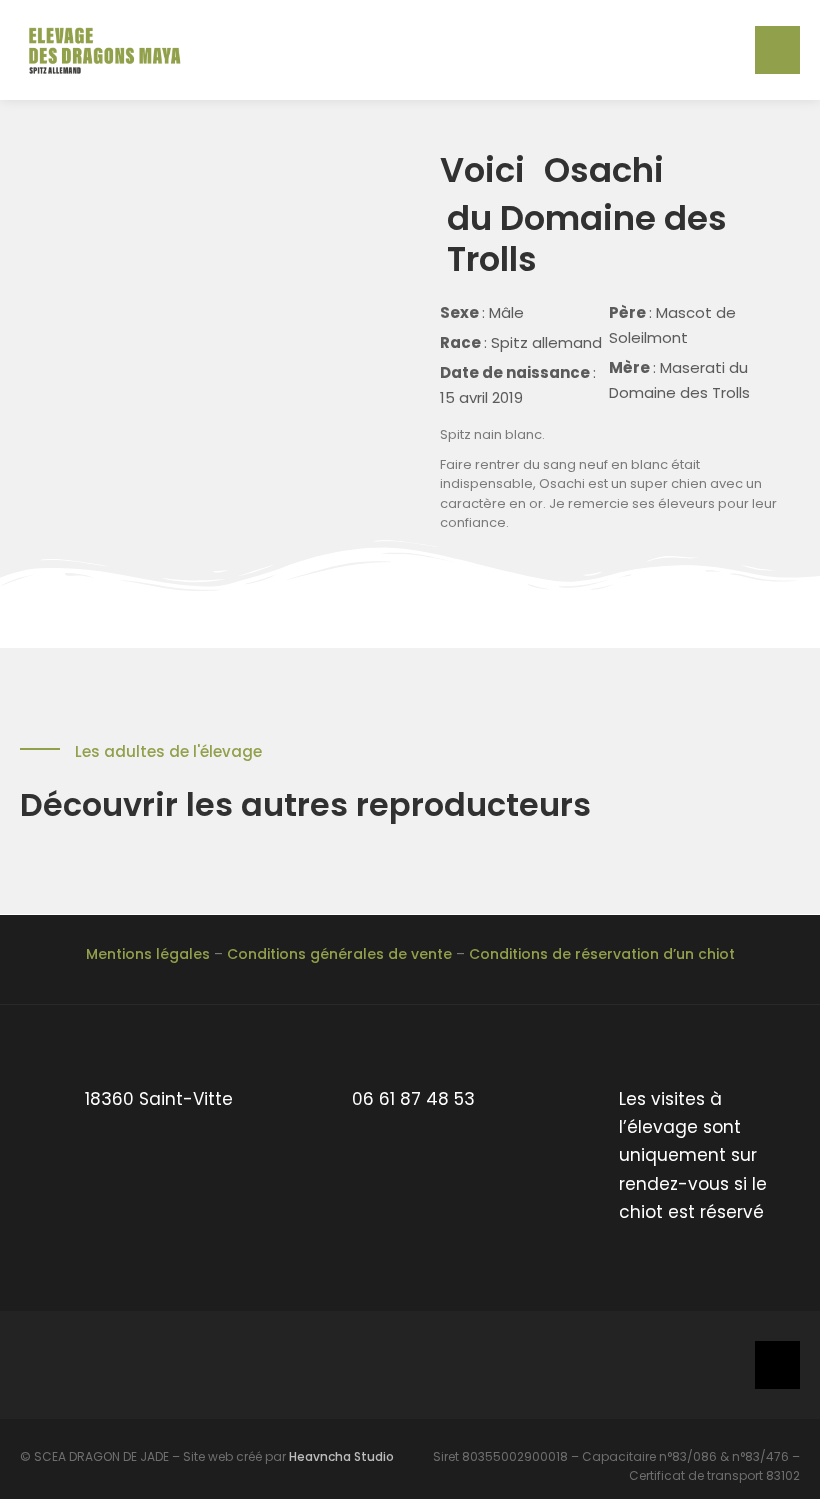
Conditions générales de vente (339, 954)
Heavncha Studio (341, 1456)
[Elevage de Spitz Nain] (110, 49)
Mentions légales (148, 954)
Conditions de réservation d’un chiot (602, 954)
